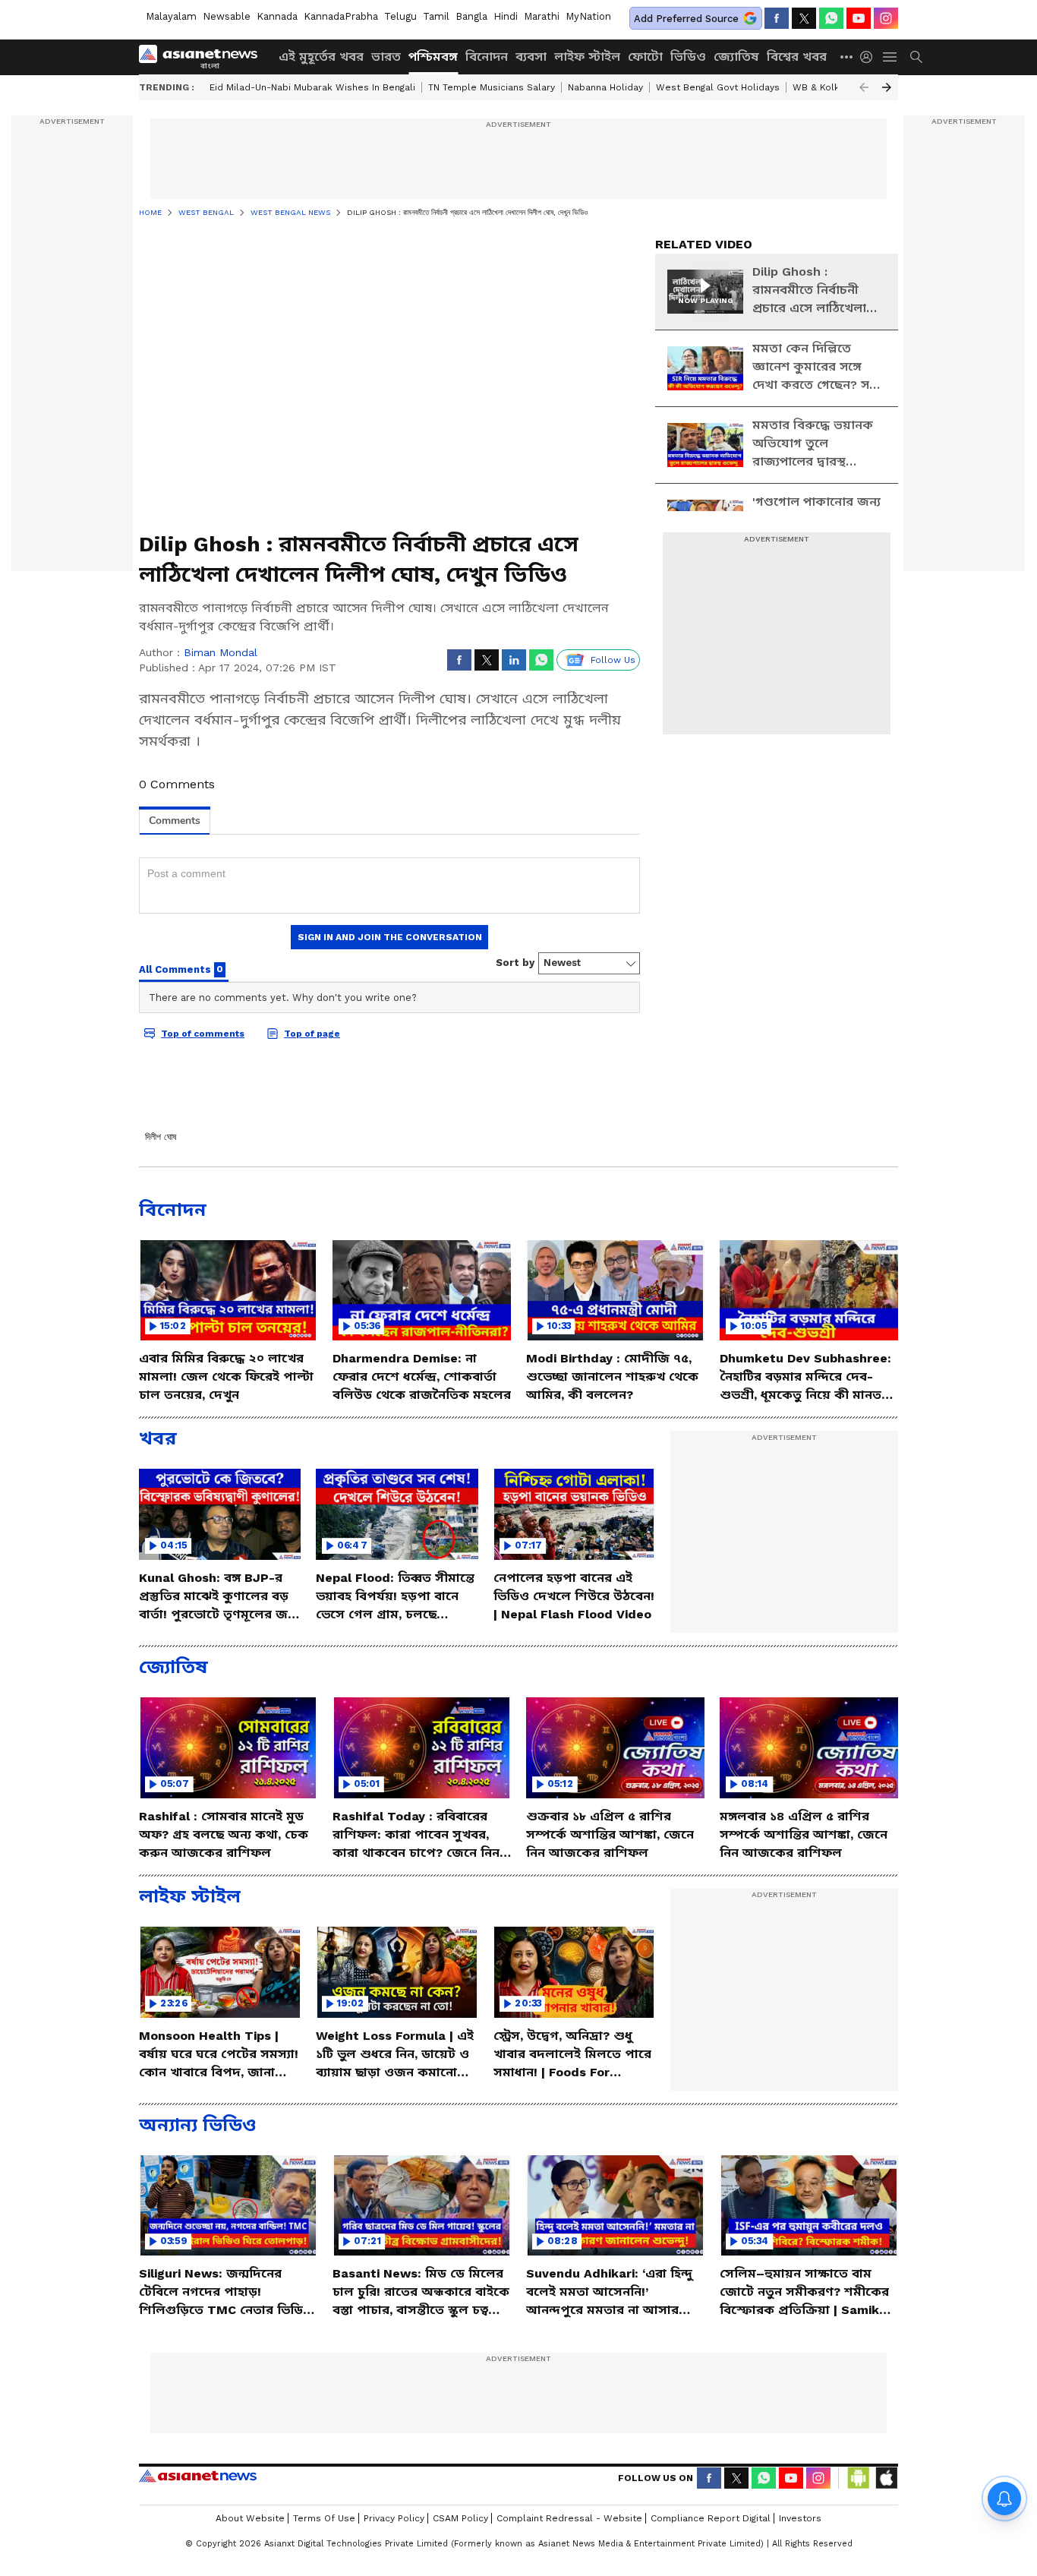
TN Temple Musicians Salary (492, 87)
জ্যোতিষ (736, 57)
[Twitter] (804, 18)
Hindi (506, 16)
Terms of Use (324, 2518)
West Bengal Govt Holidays (718, 87)
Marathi (542, 16)
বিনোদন (487, 57)
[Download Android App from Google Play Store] (859, 2478)
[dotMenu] (847, 57)
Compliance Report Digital (711, 2518)
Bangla (471, 16)
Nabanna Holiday (605, 87)
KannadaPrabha (341, 16)
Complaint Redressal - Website (569, 2518)
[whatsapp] (831, 18)
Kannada (277, 16)
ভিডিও (688, 57)
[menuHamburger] (890, 57)
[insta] (886, 18)
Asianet (198, 2476)
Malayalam (171, 16)
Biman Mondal (221, 652)
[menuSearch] (916, 57)
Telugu (400, 16)
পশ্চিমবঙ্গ (433, 57)
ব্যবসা (531, 57)
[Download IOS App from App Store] (886, 2478)
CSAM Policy (460, 2518)
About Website (250, 2518)
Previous (864, 87)
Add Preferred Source (686, 19)
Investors (800, 2518)
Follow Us (613, 660)
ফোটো (645, 57)
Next (887, 87)
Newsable (227, 16)
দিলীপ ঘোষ (161, 1137)
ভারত (386, 57)
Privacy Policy (394, 2518)
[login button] (870, 57)
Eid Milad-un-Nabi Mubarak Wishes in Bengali (312, 87)
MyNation (588, 16)
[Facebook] (777, 18)
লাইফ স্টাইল (587, 57)
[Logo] (203, 57)
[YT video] (859, 18)
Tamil (436, 16)
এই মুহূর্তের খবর (321, 57)
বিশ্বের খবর (797, 57)
